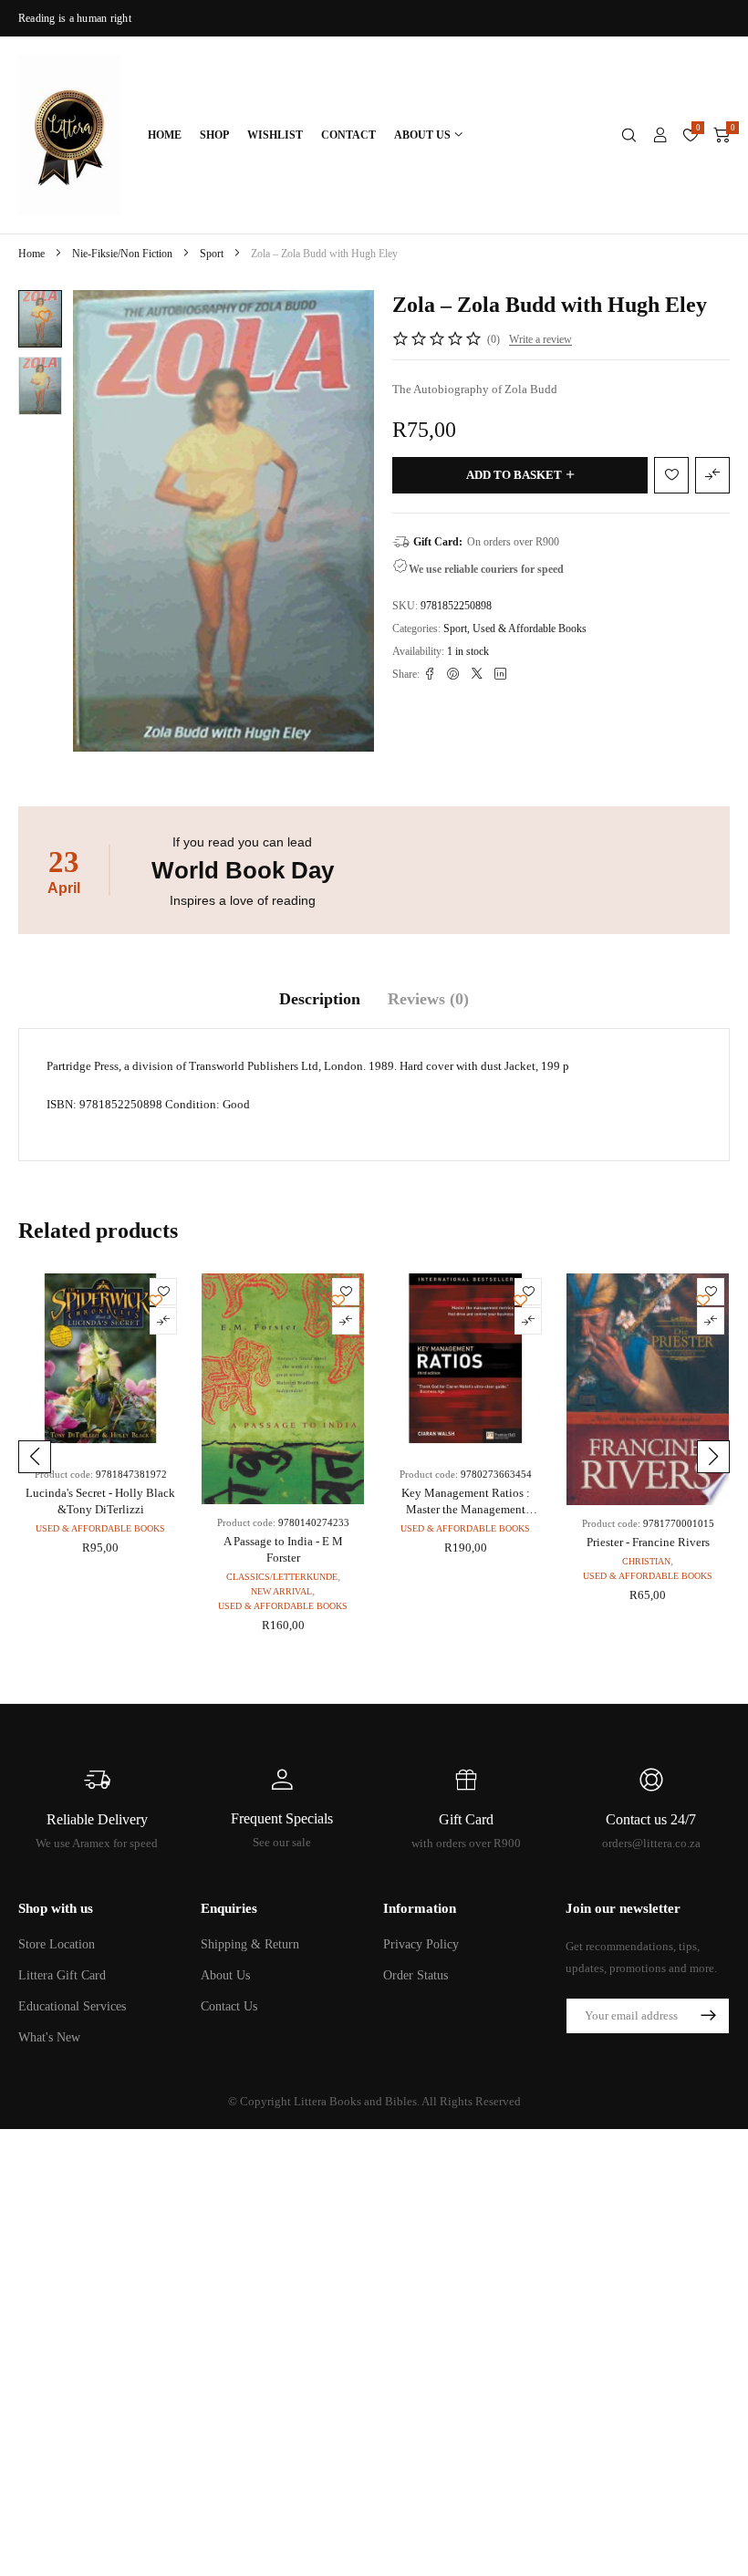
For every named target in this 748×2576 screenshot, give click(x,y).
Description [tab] (320, 999)
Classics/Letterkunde (282, 1577)
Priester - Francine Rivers (648, 1542)
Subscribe (708, 2016)
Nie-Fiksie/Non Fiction (122, 254)
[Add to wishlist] (45, 316)
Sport (212, 254)
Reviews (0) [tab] (428, 999)
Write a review (540, 339)
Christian (646, 1561)
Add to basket (514, 475)
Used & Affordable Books (530, 628)
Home (31, 254)
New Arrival (281, 1591)
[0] (722, 135)
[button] (35, 1457)
